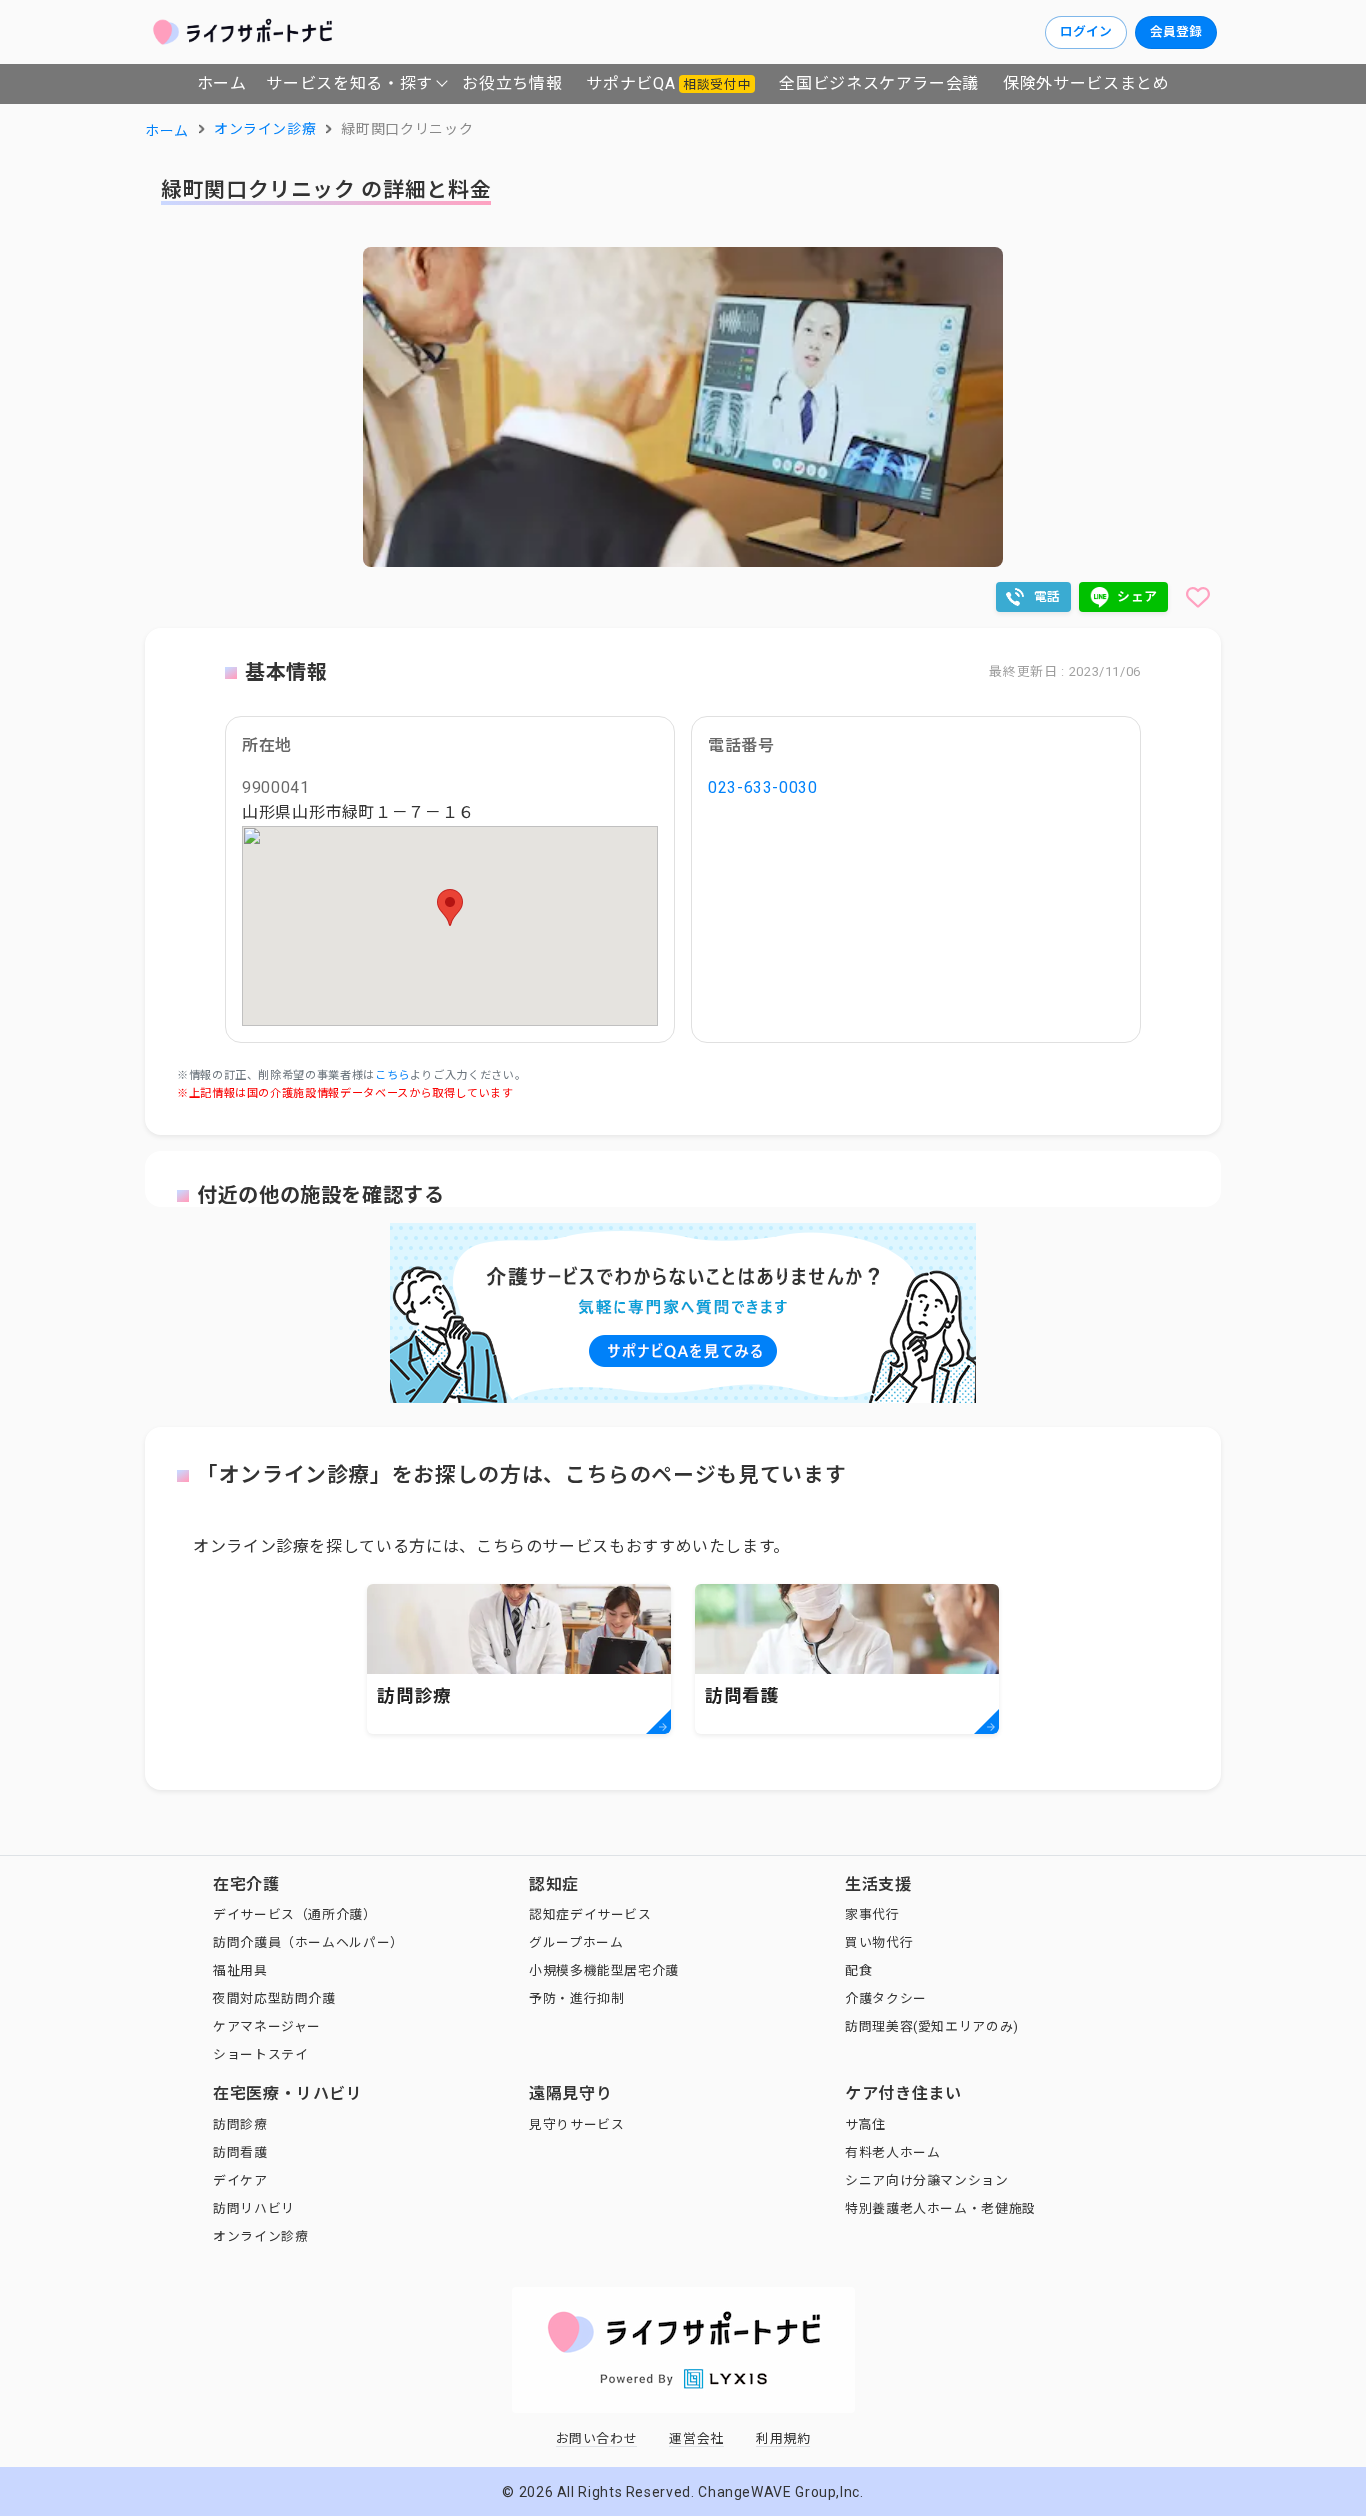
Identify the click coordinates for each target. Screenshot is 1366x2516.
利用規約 (783, 2438)
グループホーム (576, 1942)
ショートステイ (260, 2054)
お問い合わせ (597, 2438)
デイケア (240, 2180)
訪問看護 (240, 2152)
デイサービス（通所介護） (295, 1914)
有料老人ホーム (892, 2152)
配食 (858, 1970)
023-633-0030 (763, 787)
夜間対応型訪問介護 (274, 1998)
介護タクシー (886, 1998)
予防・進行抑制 (576, 1998)
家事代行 (872, 1914)
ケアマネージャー (267, 2026)
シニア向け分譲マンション (927, 2180)
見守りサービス (576, 2124)
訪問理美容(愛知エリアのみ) (932, 2026)
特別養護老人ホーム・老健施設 (940, 2208)
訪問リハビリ (254, 2208)
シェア (1137, 596)
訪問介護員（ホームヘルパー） (308, 1942)
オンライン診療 (260, 2236)
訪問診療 (240, 2124)
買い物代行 (879, 1942)
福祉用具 (240, 1970)
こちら (392, 1075)
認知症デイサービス (590, 1914)
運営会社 (696, 2438)
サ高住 (865, 2124)
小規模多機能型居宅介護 (604, 1970)
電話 (1047, 596)
